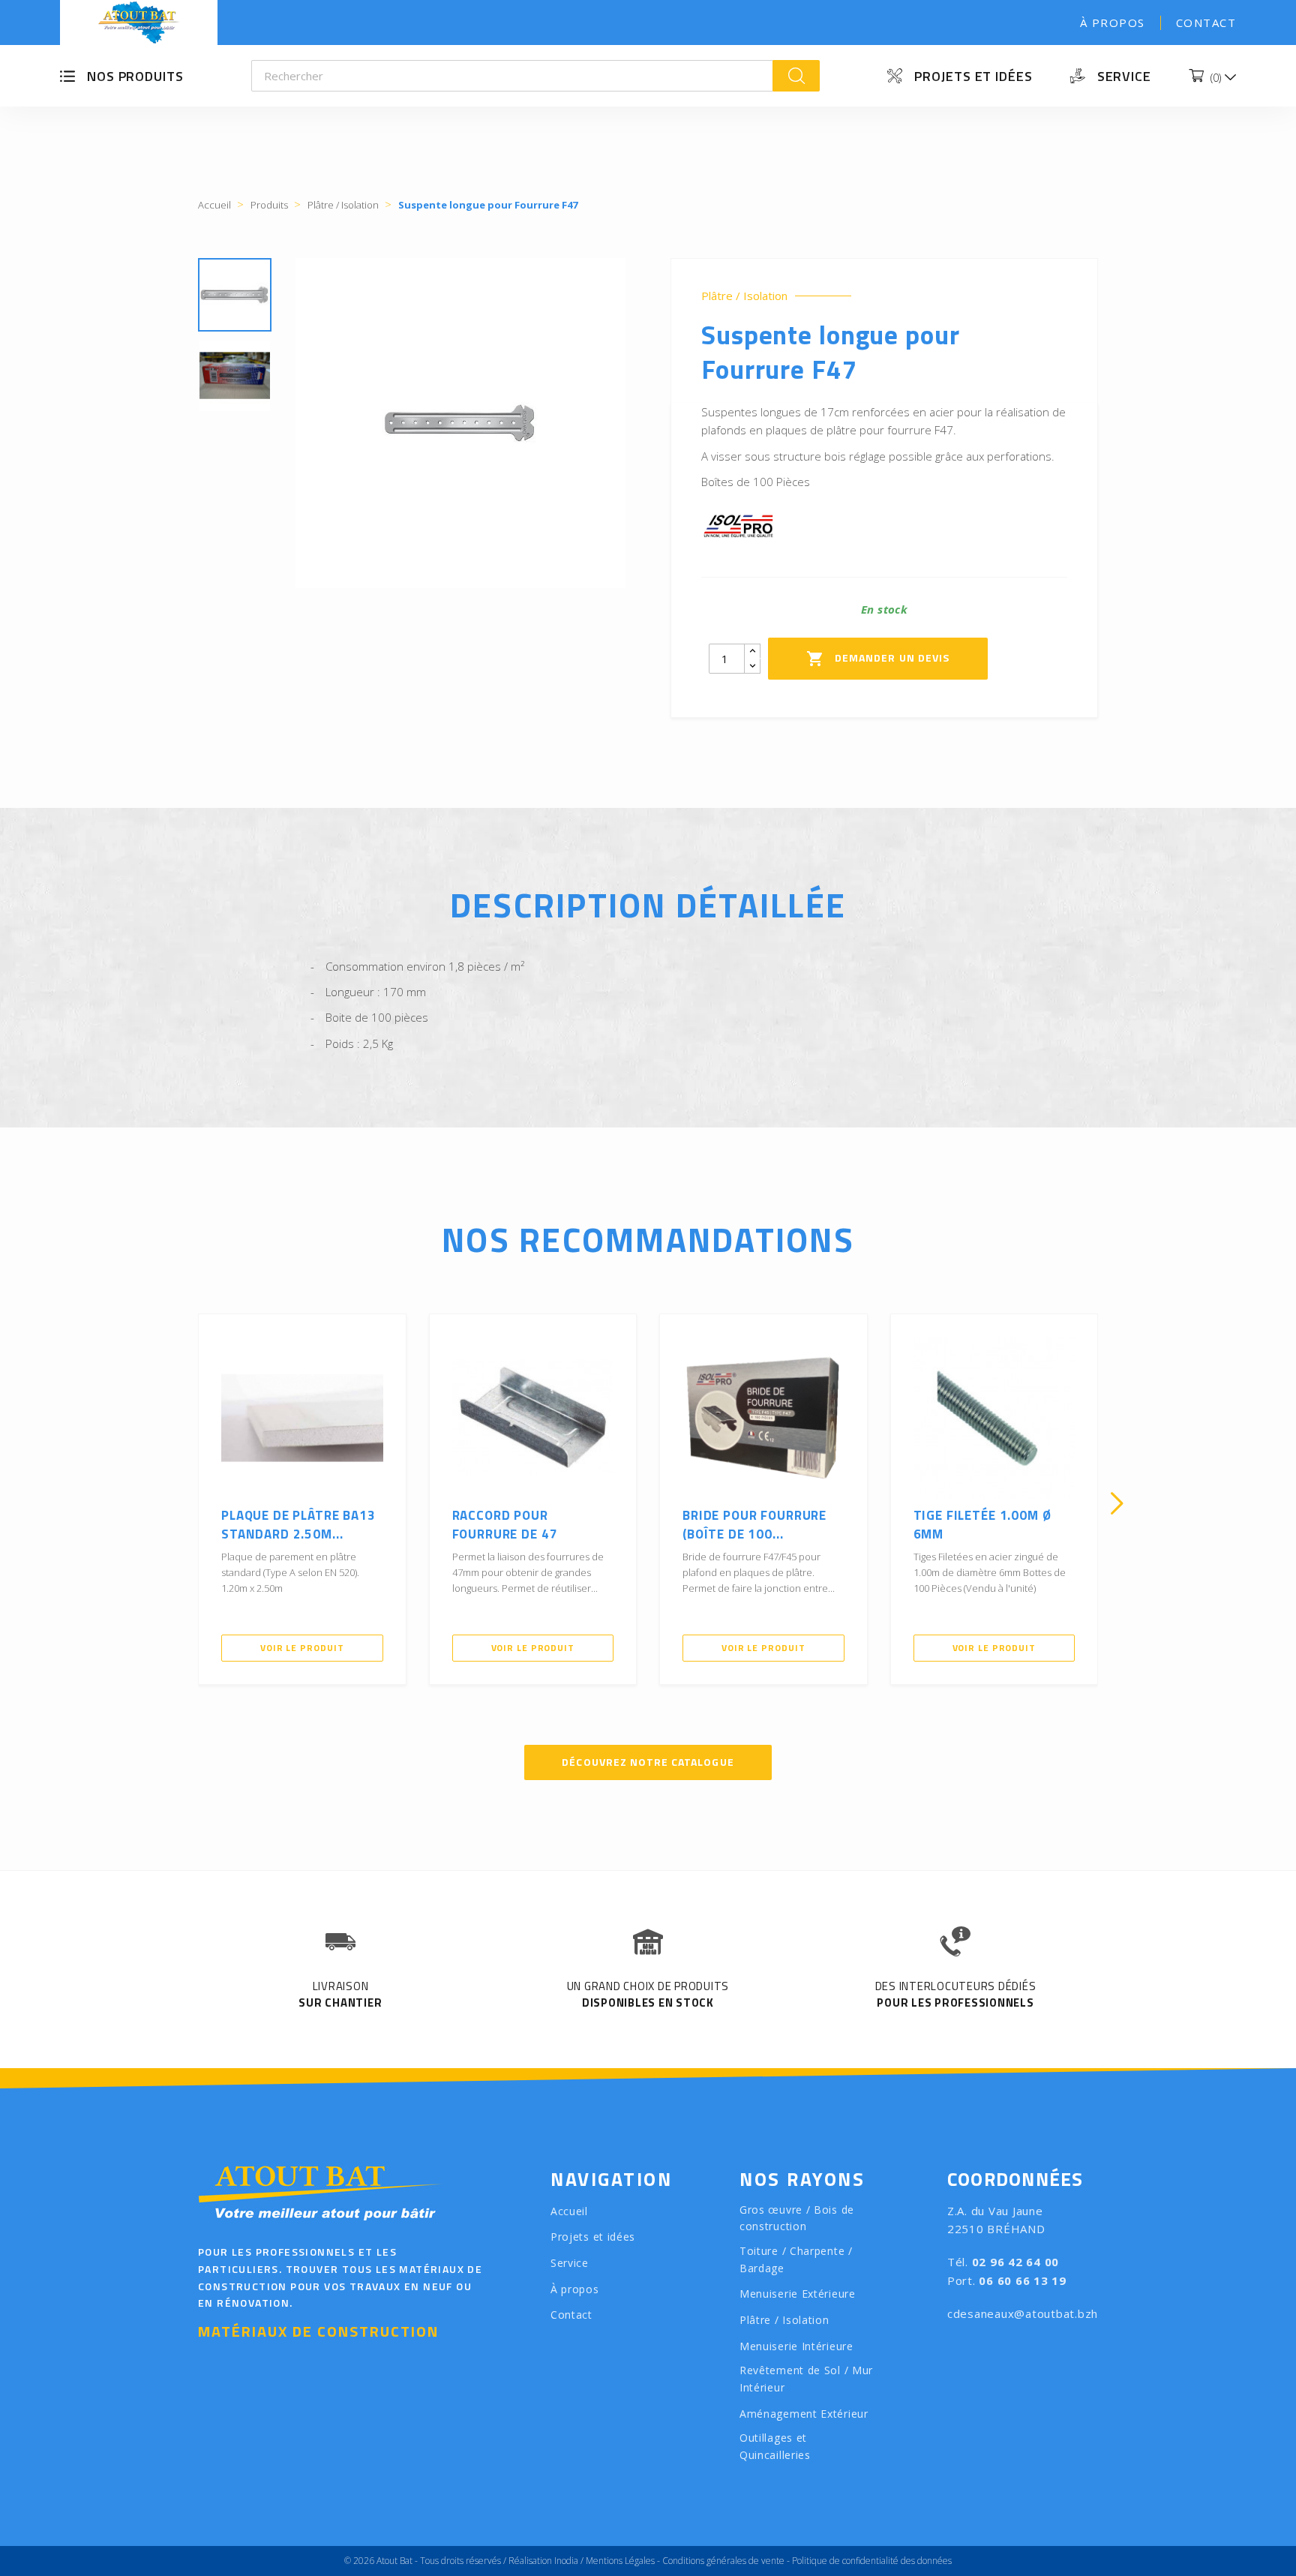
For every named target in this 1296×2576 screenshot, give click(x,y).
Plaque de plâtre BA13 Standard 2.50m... (298, 1525)
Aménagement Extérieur (804, 2414)
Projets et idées (973, 76)
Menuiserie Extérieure (798, 2294)
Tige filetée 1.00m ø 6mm (982, 1525)
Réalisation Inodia (543, 2561)
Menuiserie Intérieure (796, 2346)
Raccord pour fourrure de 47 (505, 1525)
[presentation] (179, 1503)
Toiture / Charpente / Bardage (796, 2259)
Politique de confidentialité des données (872, 2561)
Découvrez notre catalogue (648, 1762)
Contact (1206, 23)
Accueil (569, 2211)
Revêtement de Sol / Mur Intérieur (806, 2379)
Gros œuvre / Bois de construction (797, 2218)
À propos (1113, 23)
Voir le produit (302, 1648)
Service (1124, 76)
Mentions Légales (620, 2561)
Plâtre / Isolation (744, 296)
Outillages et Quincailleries (775, 2446)
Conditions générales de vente (723, 2561)
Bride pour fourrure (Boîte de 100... (754, 1525)
